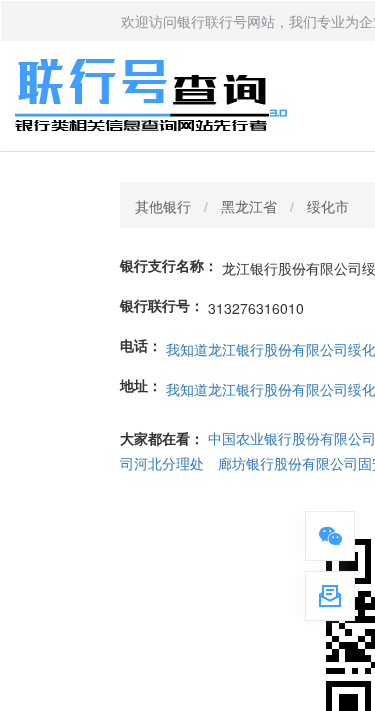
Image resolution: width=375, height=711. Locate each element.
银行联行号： (162, 305)
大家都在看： (162, 438)
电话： (141, 345)
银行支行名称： (169, 265)
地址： (141, 385)
